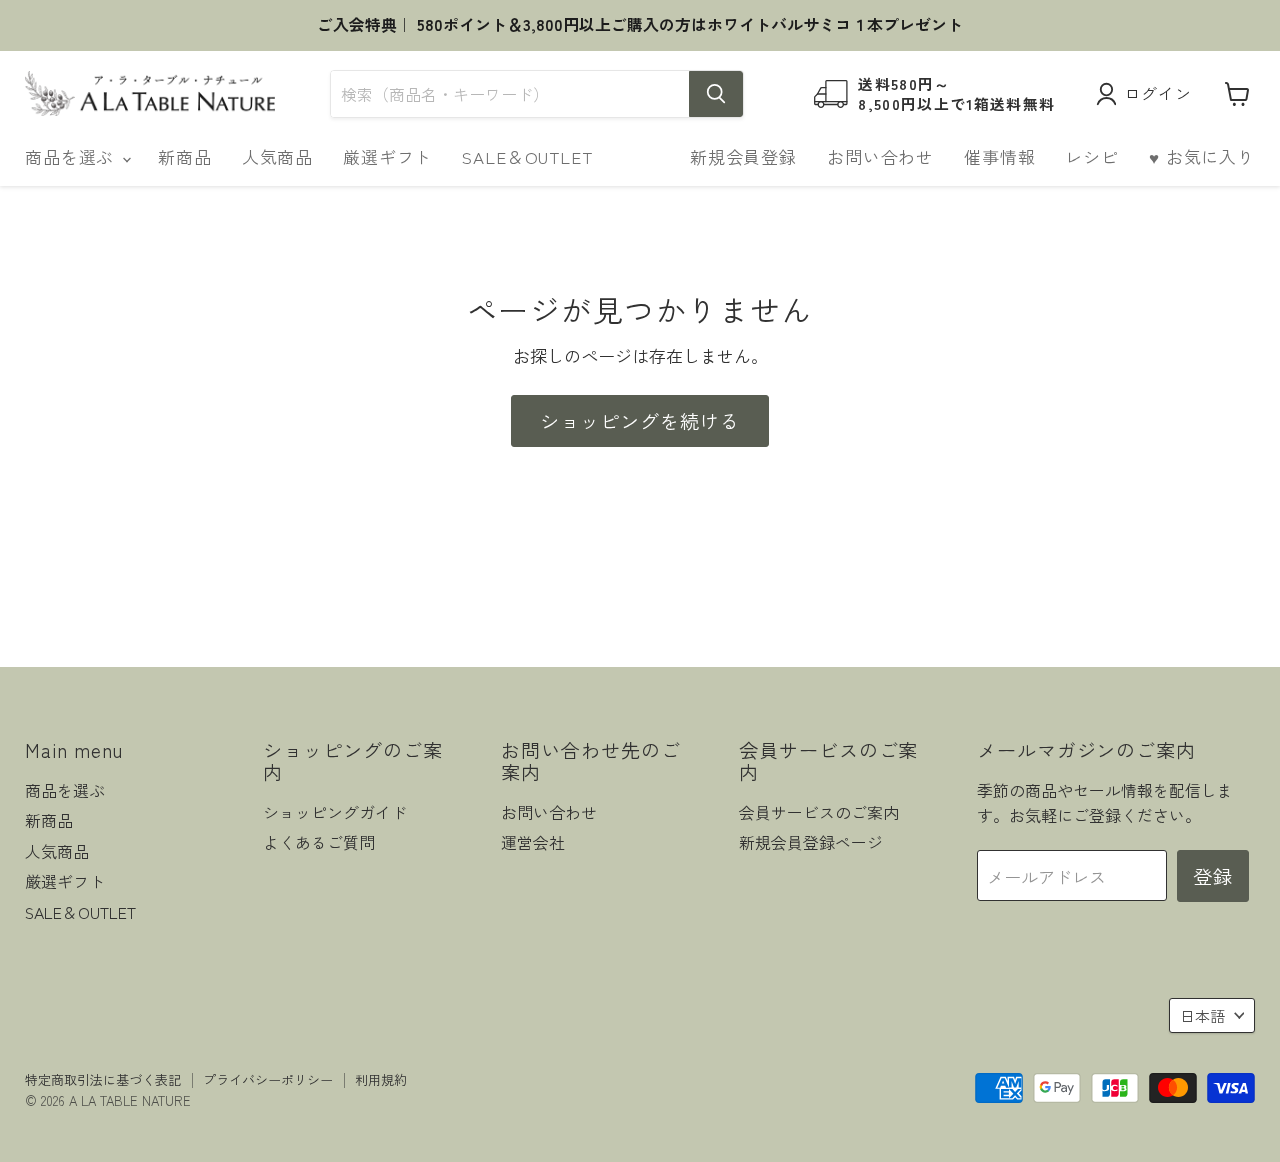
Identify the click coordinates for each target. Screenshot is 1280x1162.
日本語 (1202, 1015)
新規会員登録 (743, 156)
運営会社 (533, 842)
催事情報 (999, 156)
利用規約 (381, 1079)
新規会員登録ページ (811, 842)
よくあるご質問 (319, 842)
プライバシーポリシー (268, 1079)
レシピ (1092, 156)
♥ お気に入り (1202, 156)
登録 (1213, 876)
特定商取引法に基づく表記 (103, 1079)
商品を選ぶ (72, 156)
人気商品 (277, 156)
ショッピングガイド (335, 812)
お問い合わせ (880, 156)
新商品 (185, 156)
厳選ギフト (387, 156)
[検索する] (716, 94)
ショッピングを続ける (640, 421)
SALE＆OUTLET (527, 156)
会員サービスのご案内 (819, 812)
